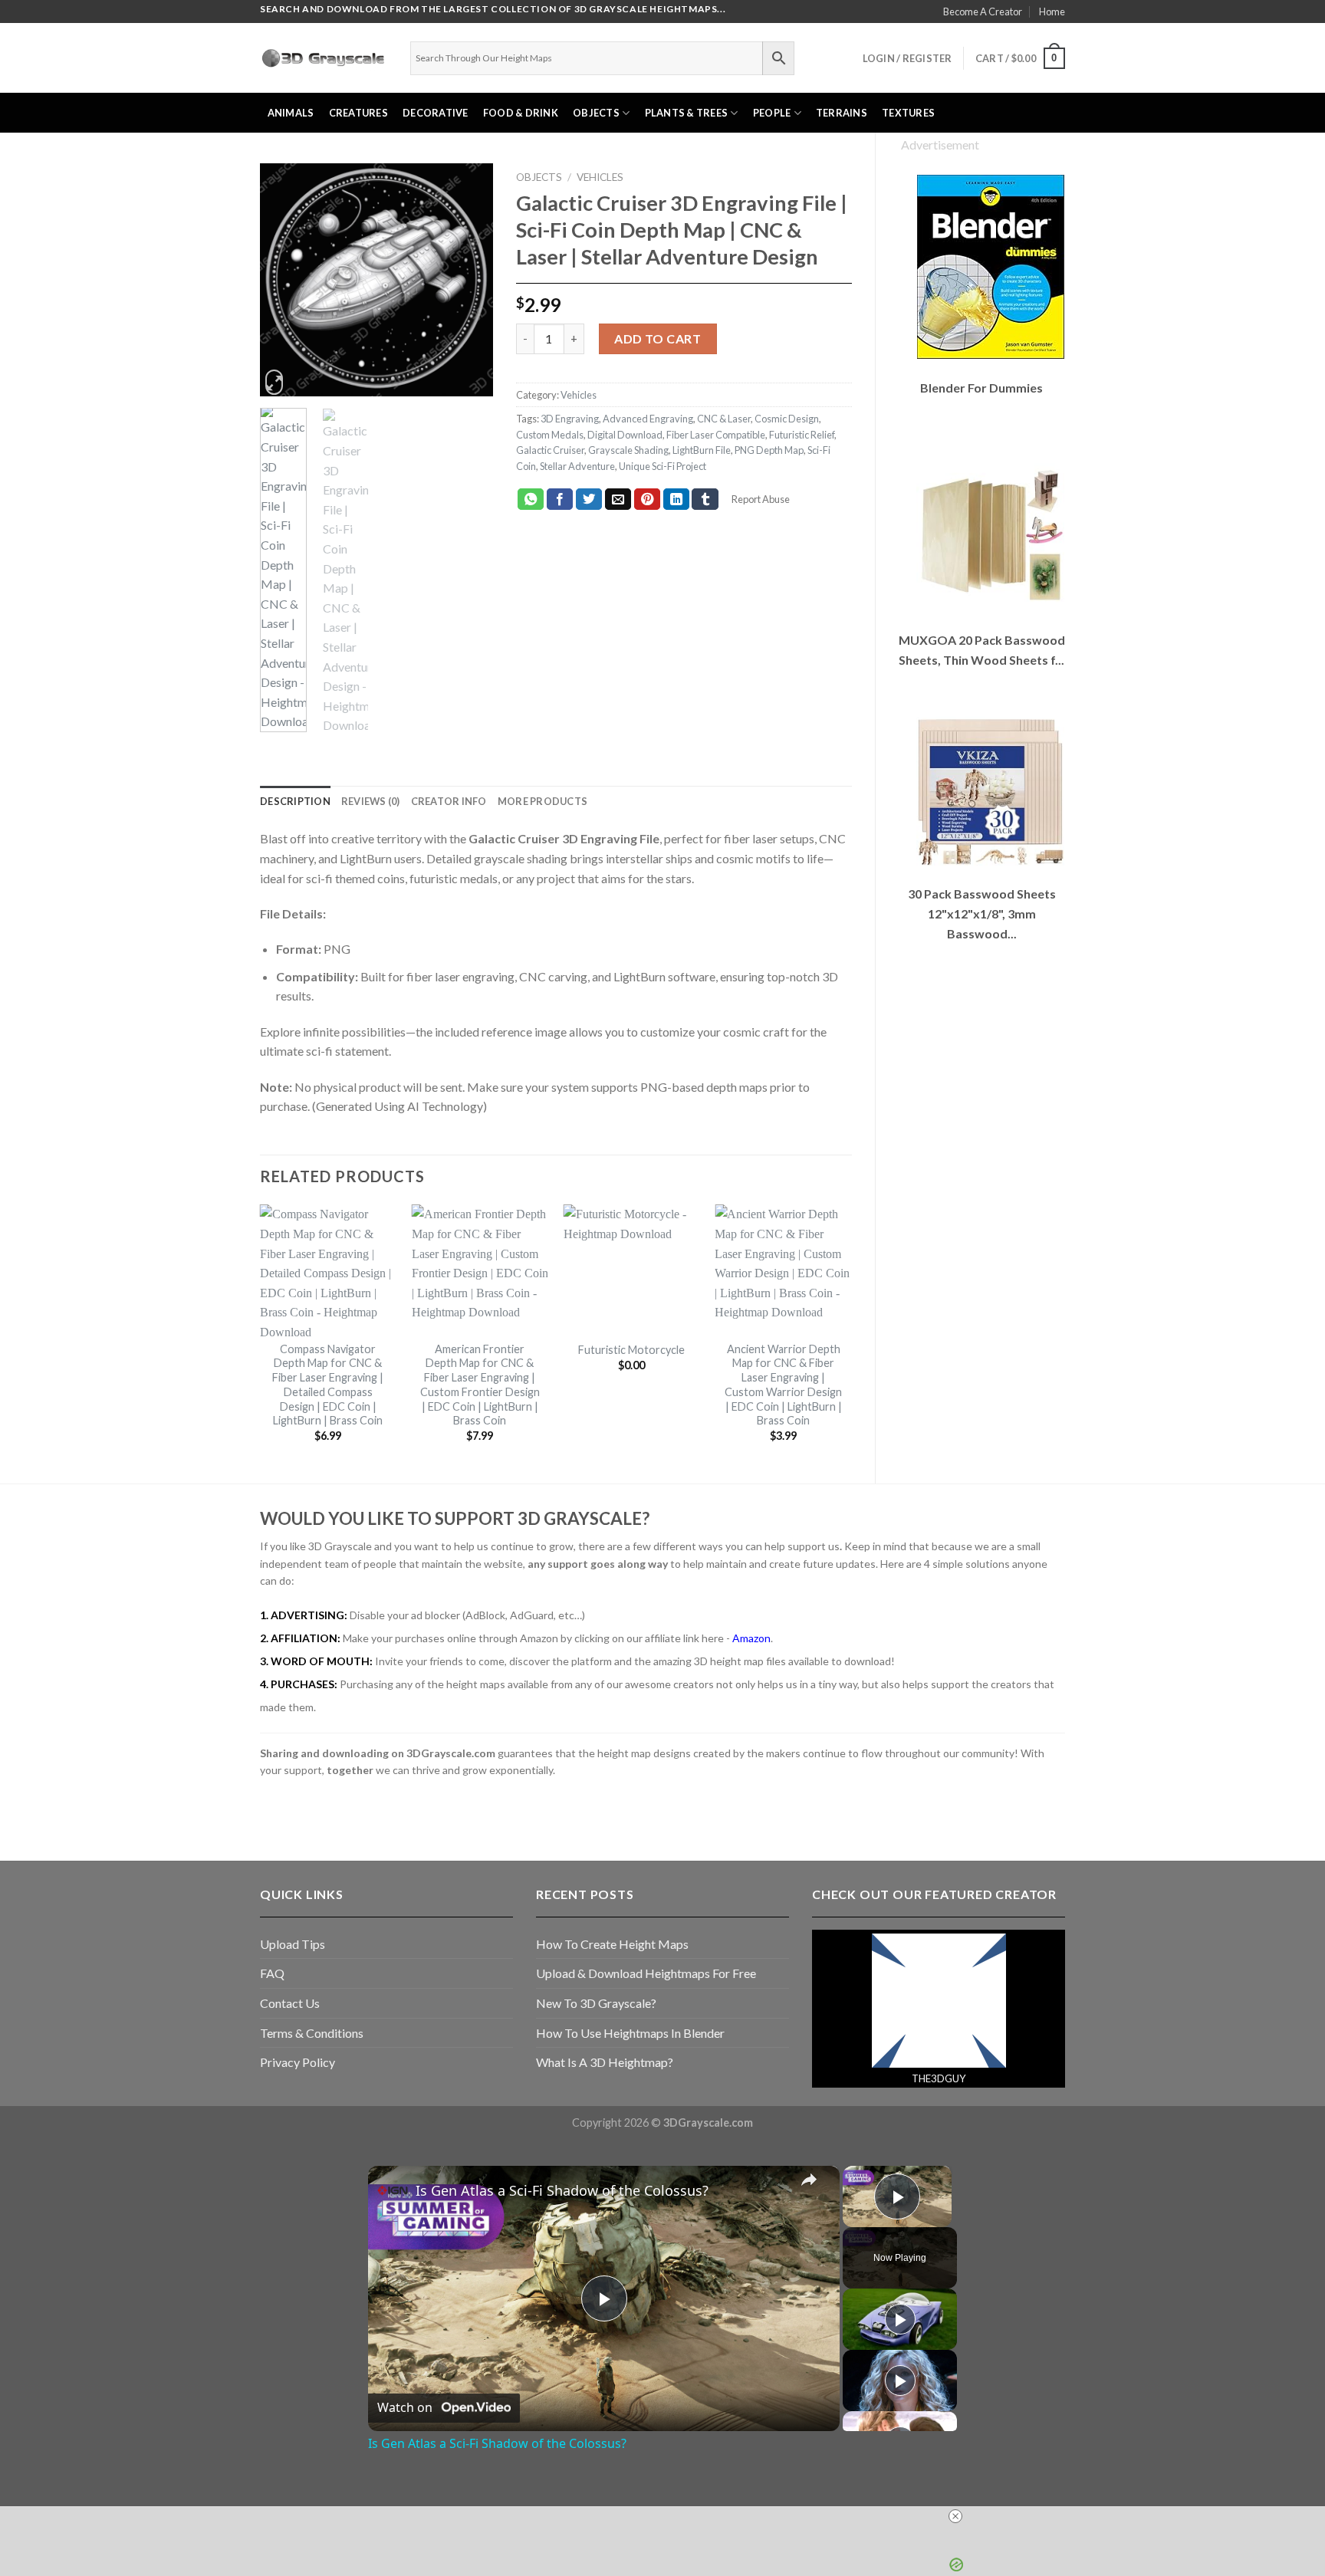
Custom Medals (550, 435)
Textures (908, 113)
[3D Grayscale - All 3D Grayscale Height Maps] (324, 58)
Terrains (842, 113)
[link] (393, 2190)
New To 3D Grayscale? (596, 2003)
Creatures (358, 113)
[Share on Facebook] (560, 499)
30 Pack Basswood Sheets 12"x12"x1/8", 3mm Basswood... (982, 913)
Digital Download (625, 435)
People (772, 113)
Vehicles (600, 177)
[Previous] (284, 280)
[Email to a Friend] (618, 499)
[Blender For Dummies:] (990, 267)
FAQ (272, 1973)
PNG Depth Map (769, 450)
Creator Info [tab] (449, 801)
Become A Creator (983, 11)
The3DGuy (939, 2078)
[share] (809, 2180)
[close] (669, 2516)
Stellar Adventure (577, 466)
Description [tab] (295, 801)
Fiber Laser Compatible (716, 435)
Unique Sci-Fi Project (662, 466)
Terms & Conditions (312, 2033)
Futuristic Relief (802, 435)
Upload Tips (293, 1944)
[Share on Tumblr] (705, 499)
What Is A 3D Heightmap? (605, 2062)
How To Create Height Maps (612, 1944)
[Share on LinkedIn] (677, 499)
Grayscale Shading (628, 450)
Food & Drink (521, 113)
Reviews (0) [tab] (371, 801)
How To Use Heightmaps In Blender (630, 2033)
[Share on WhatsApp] (531, 499)
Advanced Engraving (648, 419)
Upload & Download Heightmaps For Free (646, 1973)
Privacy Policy (298, 2062)
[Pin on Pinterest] (648, 499)
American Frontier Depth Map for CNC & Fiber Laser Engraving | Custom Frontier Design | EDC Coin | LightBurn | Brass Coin (480, 1385)
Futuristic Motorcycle (631, 1350)
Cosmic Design (787, 419)
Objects (596, 113)
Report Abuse (760, 499)
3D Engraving (570, 419)
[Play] (900, 2319)
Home (1052, 11)
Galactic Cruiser (550, 450)
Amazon (751, 1638)
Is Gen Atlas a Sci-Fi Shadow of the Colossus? (562, 2190)
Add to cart (658, 338)
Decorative (436, 113)
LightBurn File (702, 450)
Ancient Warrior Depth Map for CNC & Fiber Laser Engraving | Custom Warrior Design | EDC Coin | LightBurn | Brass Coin (783, 1385)
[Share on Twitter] (589, 499)
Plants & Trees (687, 113)
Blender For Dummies (981, 388)
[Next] (469, 280)
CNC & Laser (724, 419)
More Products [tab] (542, 801)
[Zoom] (274, 382)
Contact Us (290, 2003)
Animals (291, 113)
